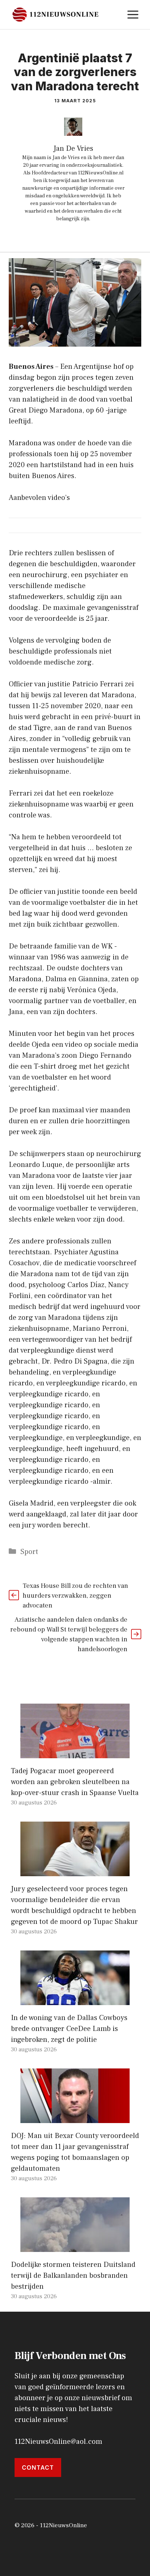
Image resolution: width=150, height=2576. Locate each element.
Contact (38, 2467)
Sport (29, 1552)
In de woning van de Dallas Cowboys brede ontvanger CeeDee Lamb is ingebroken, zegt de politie (69, 2029)
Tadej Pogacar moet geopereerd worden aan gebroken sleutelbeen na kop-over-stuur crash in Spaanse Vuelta (75, 1782)
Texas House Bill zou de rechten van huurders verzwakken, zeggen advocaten (75, 1596)
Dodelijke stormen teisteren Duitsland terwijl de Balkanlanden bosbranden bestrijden (73, 2276)
